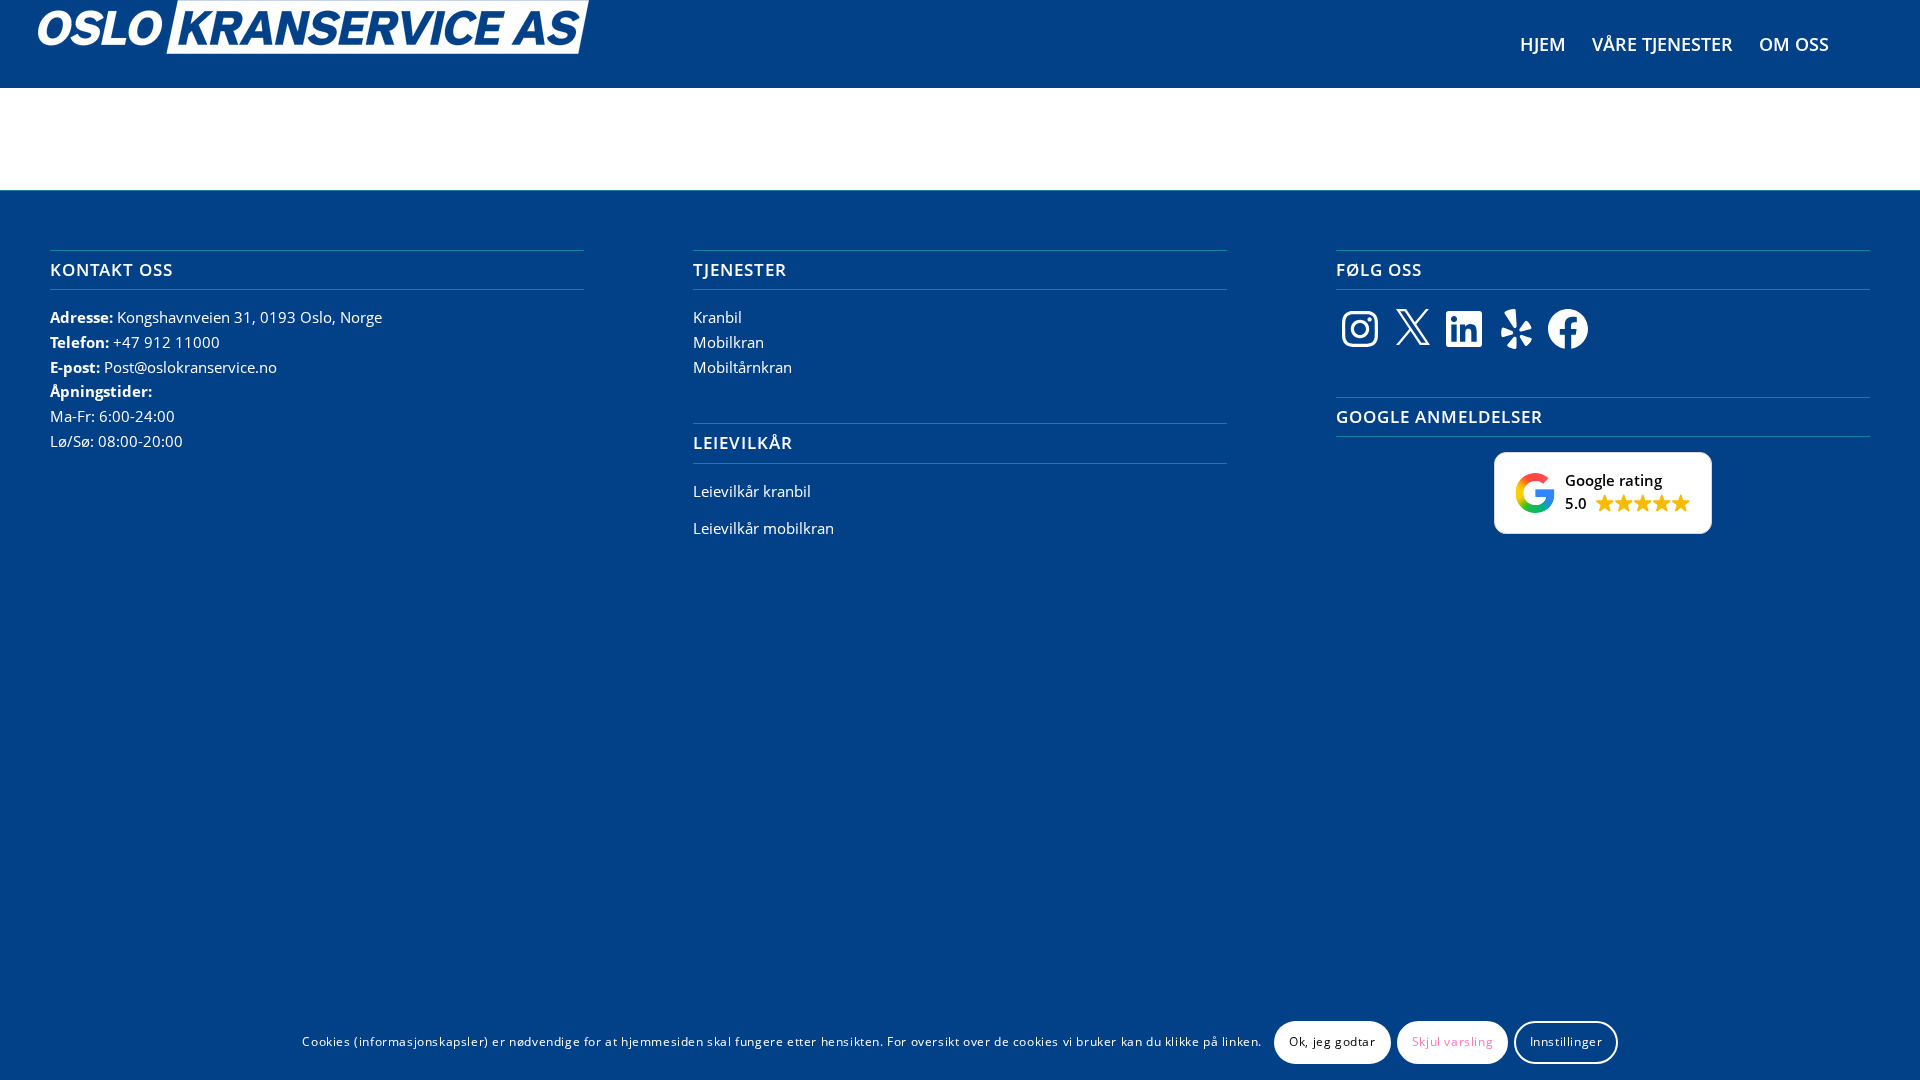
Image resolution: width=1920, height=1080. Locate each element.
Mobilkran (728, 342)
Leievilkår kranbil (752, 491)
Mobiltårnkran (742, 367)
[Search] (1862, 44)
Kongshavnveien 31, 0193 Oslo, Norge (251, 317)
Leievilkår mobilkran (763, 528)
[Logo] (313, 44)
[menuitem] (1543, 44)
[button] (1603, 493)
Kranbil (717, 317)
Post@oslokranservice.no (190, 367)
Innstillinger (1566, 1041)
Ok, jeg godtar (1332, 1041)
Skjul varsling (1452, 1041)
